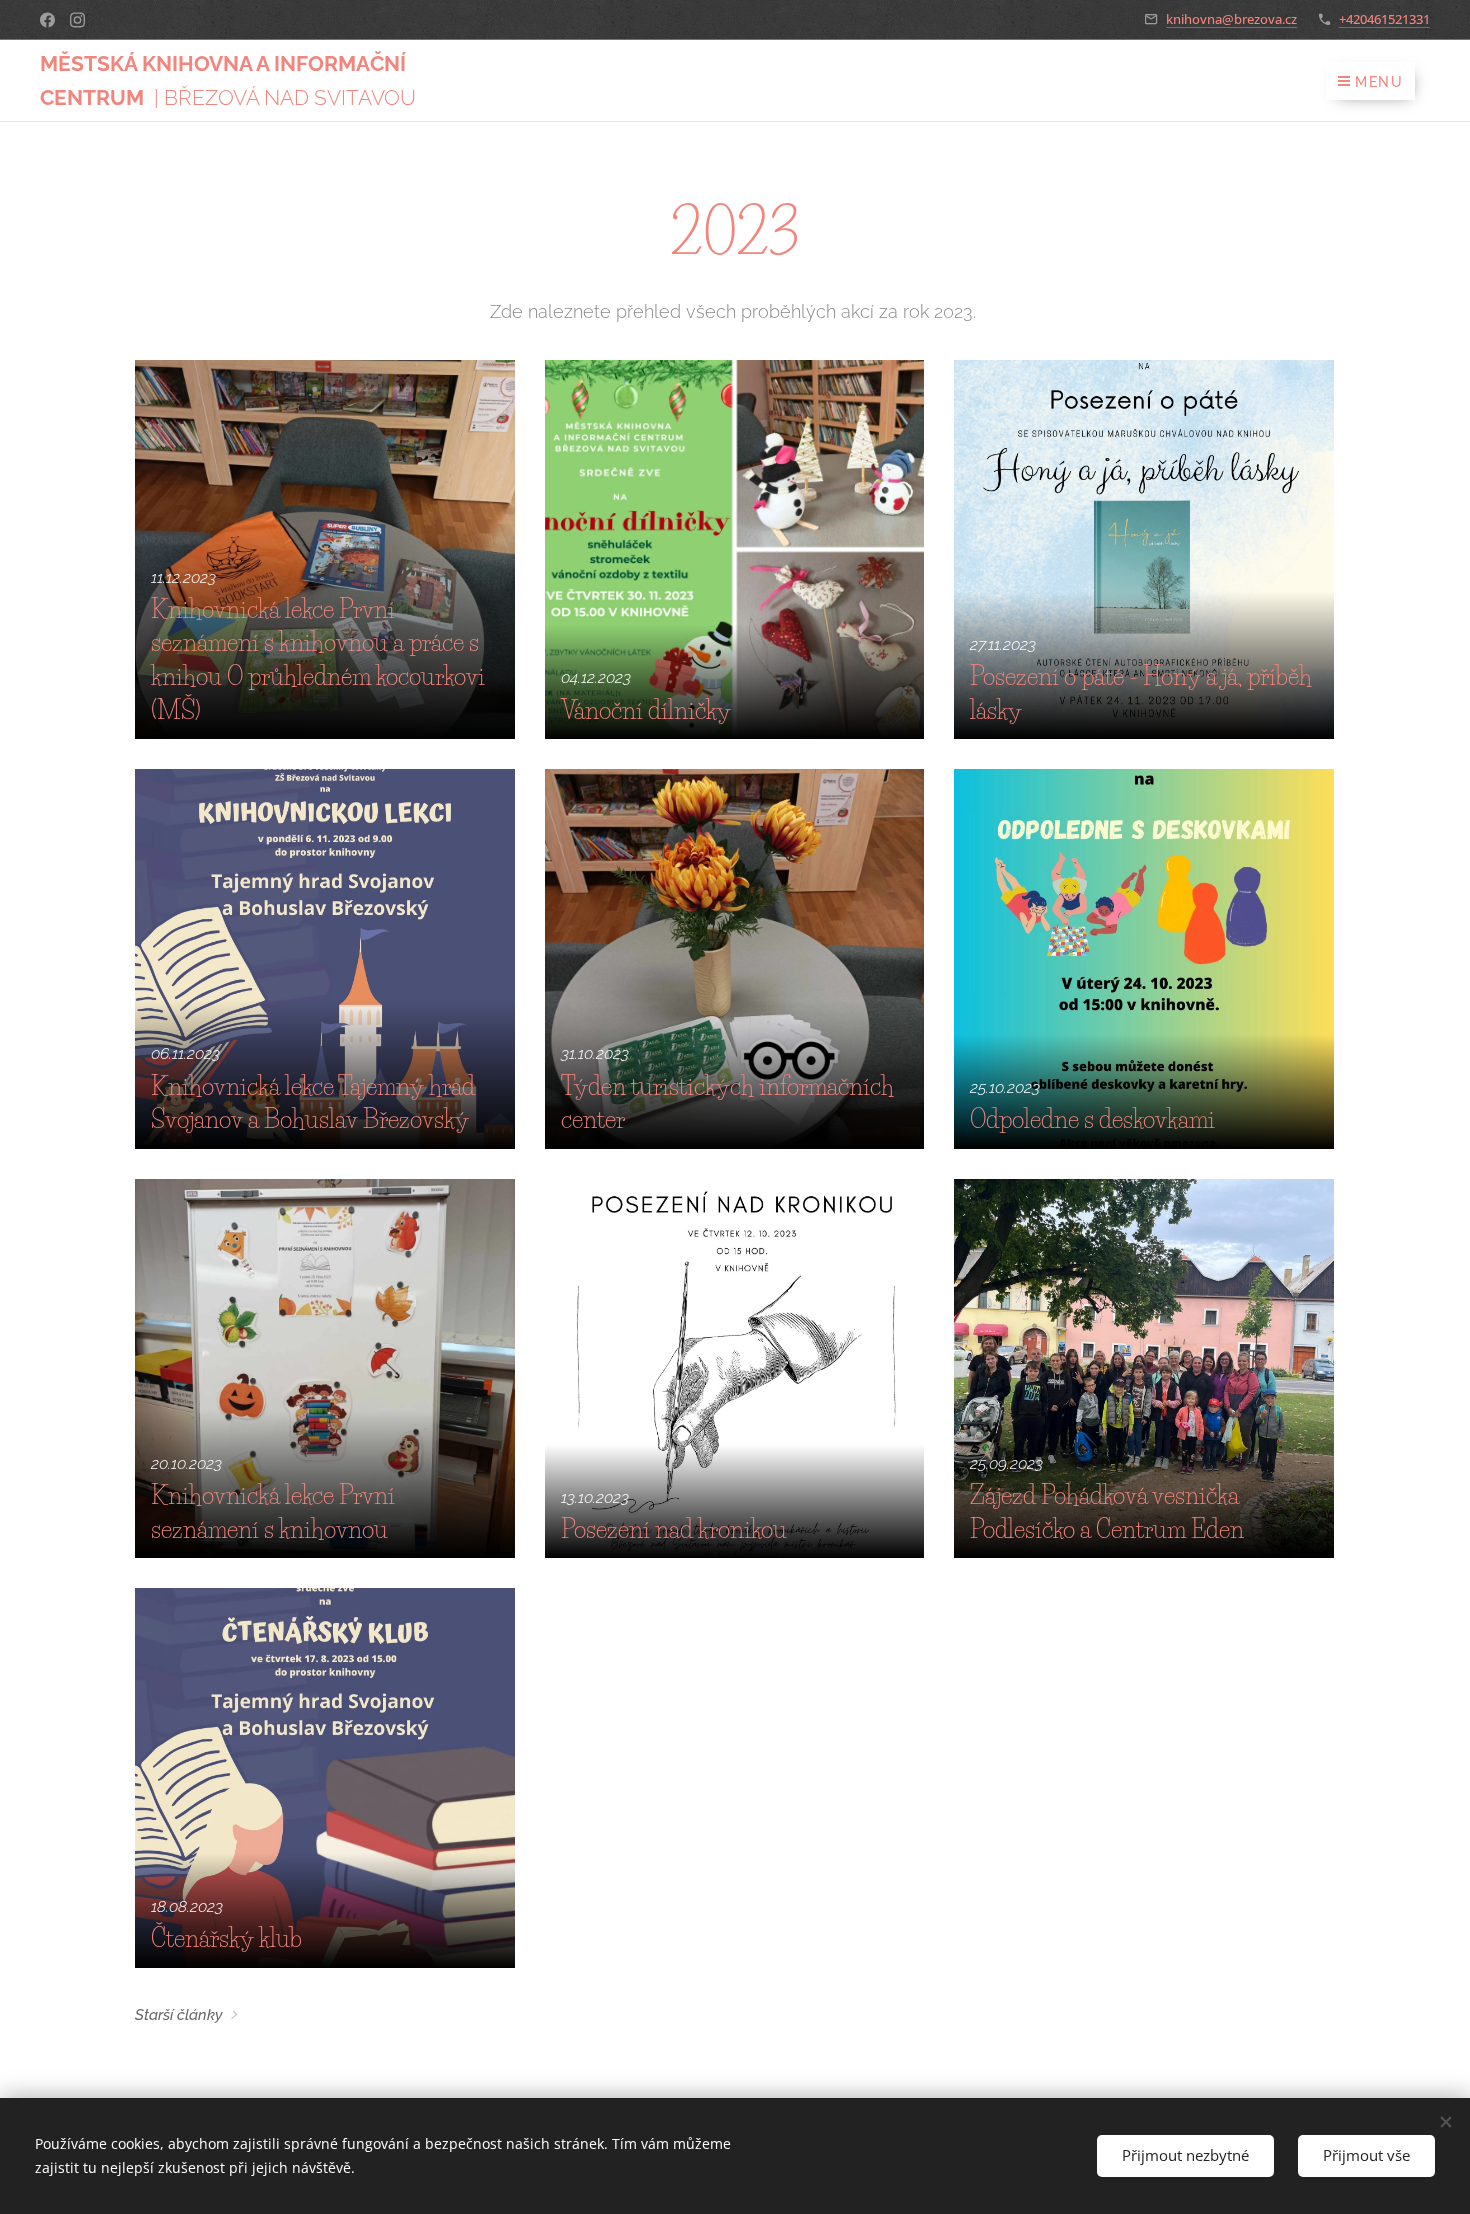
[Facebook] (47, 20)
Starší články (179, 2015)
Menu (1379, 82)
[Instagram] (77, 20)
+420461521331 (1384, 19)
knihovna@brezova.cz (1231, 19)
